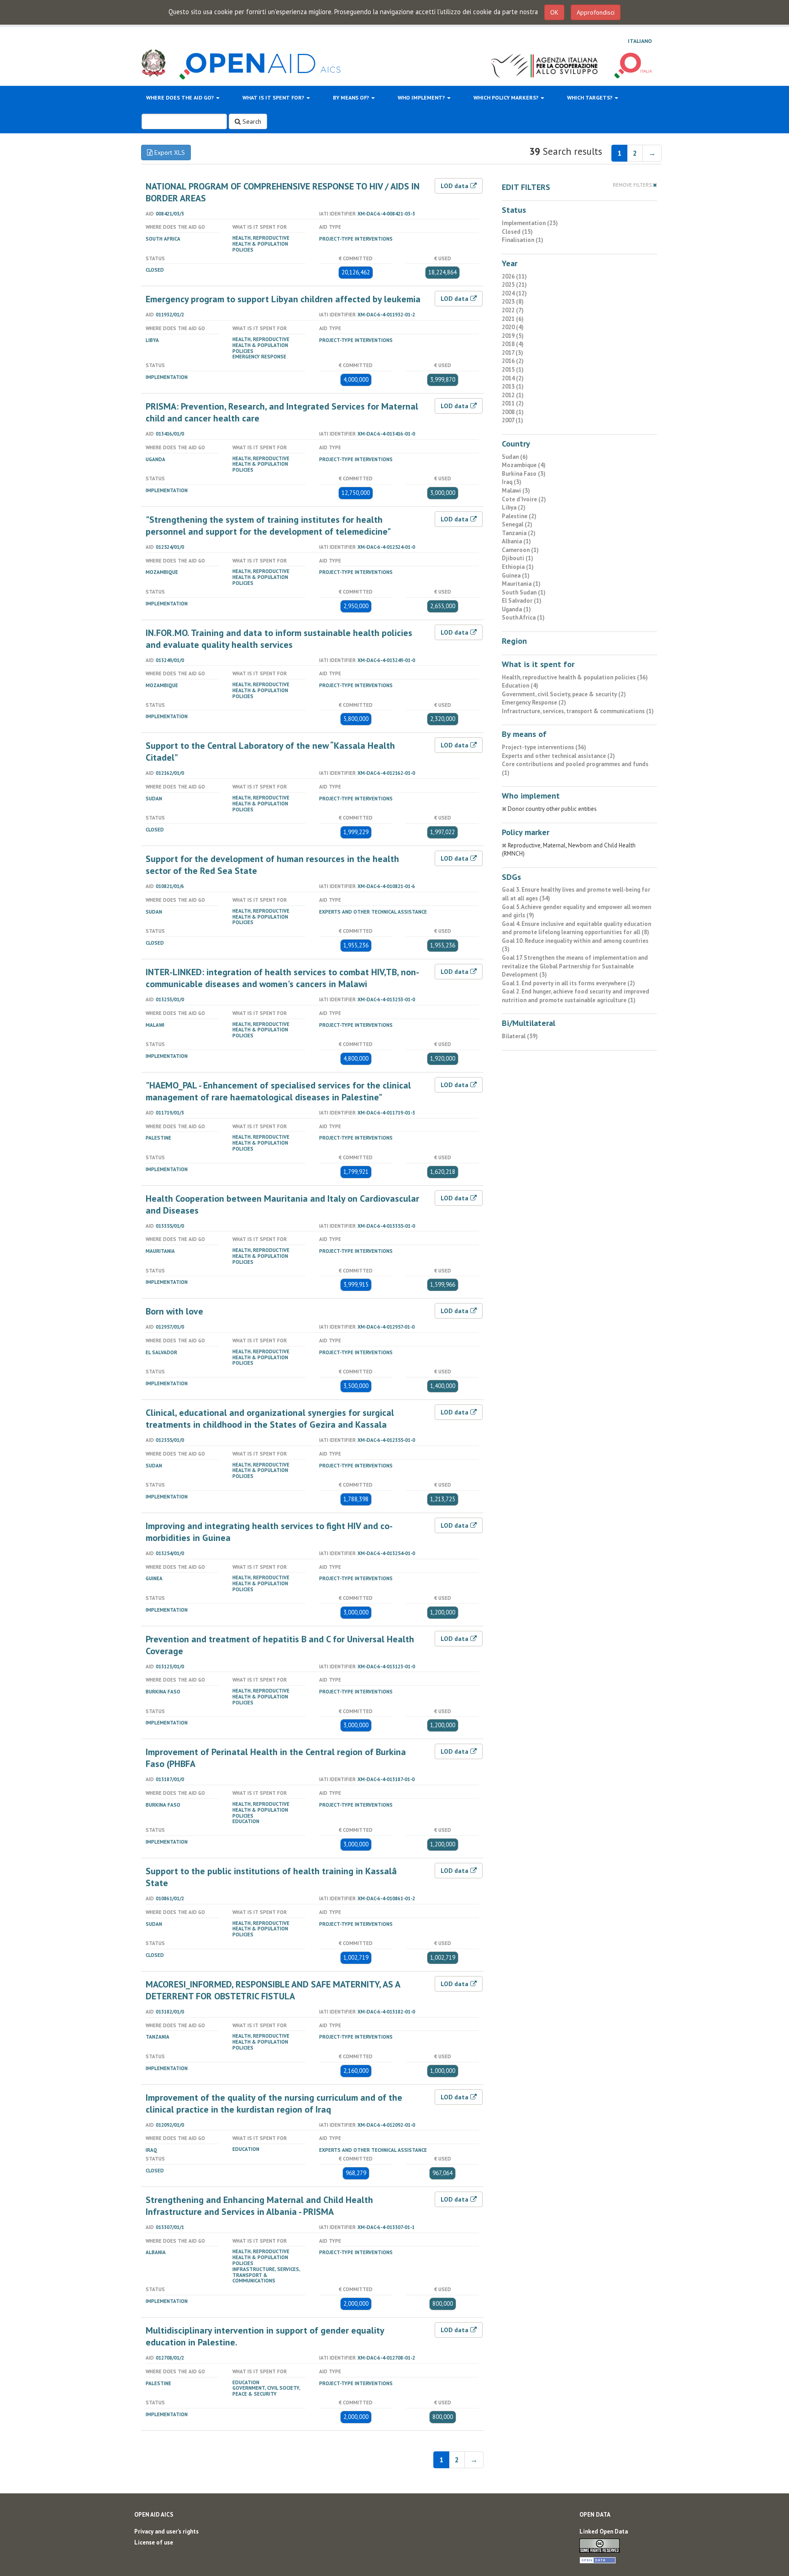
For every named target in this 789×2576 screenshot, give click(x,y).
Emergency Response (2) (534, 702)
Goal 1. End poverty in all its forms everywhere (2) (568, 983)
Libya (152, 340)
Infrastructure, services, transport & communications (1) (578, 711)
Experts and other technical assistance (373, 912)
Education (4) (520, 686)
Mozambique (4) (524, 465)
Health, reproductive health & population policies (261, 244)
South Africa (163, 239)
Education (246, 1821)
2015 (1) (513, 370)
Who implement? (422, 97)
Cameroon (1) (520, 550)
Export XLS (169, 152)
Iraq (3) (512, 482)
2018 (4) (513, 344)
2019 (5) (513, 336)
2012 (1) (513, 395)
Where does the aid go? (181, 97)
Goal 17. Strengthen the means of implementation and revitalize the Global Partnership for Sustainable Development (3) (575, 966)
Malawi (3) (516, 491)
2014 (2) (513, 378)
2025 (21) (514, 285)
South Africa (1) (523, 618)
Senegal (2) (517, 524)
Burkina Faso (163, 1692)
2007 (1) (513, 420)
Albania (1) (516, 541)
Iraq (151, 2150)
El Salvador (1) (522, 601)
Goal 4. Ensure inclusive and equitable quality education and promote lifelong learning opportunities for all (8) (576, 928)
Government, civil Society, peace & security (266, 2391)
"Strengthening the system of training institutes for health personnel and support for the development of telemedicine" (268, 526)
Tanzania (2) (519, 533)
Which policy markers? (507, 97)
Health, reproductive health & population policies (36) (575, 677)
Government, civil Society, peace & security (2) (564, 694)
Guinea (154, 1578)
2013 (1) (513, 386)
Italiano (640, 41)
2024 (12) (514, 293)
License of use (154, 2542)
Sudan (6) (515, 457)
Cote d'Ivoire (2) (524, 499)
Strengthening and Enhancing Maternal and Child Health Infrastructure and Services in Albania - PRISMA (259, 2206)
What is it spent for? (274, 97)
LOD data (455, 186)
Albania (156, 2252)
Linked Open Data (604, 2531)
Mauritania (160, 1251)
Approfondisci (596, 12)
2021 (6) (513, 319)
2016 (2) (513, 361)
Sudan (154, 799)
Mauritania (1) (521, 584)
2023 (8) (513, 302)
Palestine (158, 1138)
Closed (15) (517, 232)
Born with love (174, 1311)
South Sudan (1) (524, 592)
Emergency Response (259, 357)
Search (251, 121)
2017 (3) (513, 353)
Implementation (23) (530, 223)
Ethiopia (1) (518, 567)
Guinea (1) (516, 576)
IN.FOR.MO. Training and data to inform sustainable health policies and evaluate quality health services (279, 639)
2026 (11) (514, 276)
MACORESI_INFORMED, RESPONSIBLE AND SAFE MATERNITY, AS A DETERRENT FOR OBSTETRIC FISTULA (273, 1990)
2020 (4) (513, 327)
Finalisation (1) (523, 240)
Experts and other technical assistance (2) (558, 756)
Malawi (155, 1025)
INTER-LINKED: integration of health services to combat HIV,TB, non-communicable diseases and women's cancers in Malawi (282, 978)
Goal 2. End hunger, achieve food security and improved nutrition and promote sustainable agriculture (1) (576, 996)
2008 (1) (513, 412)
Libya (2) (514, 507)
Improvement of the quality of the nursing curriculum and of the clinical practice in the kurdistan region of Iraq (274, 2103)
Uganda (155, 459)
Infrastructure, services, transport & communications (266, 2275)
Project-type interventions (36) (544, 747)
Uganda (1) (516, 609)
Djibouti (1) (518, 558)
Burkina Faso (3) (524, 474)
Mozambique (162, 572)
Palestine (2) (519, 516)
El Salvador (161, 1352)
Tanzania (158, 2037)
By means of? (352, 97)
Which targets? (590, 97)
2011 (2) (513, 403)
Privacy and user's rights (166, 2531)
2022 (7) (513, 310)
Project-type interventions (356, 239)
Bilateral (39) (520, 1036)
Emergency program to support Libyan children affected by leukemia (283, 299)
